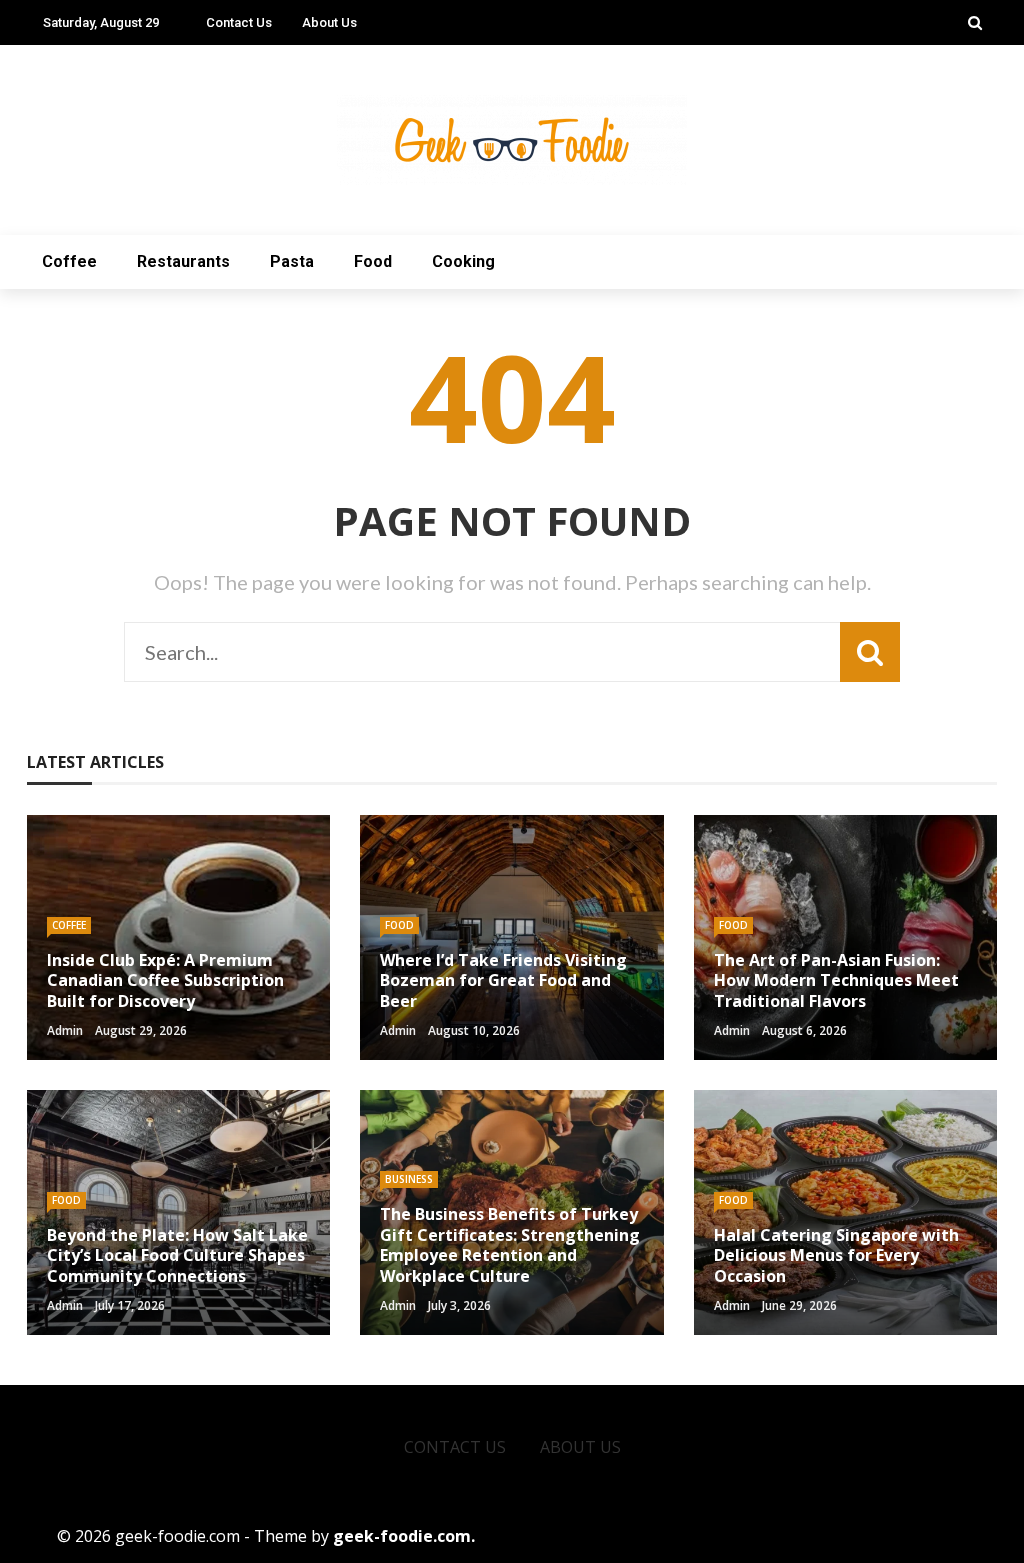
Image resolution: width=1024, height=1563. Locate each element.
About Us (329, 22)
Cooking (463, 261)
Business (409, 1179)
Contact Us (239, 22)
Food (373, 261)
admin (65, 1030)
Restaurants (183, 261)
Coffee (69, 261)
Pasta (292, 261)
